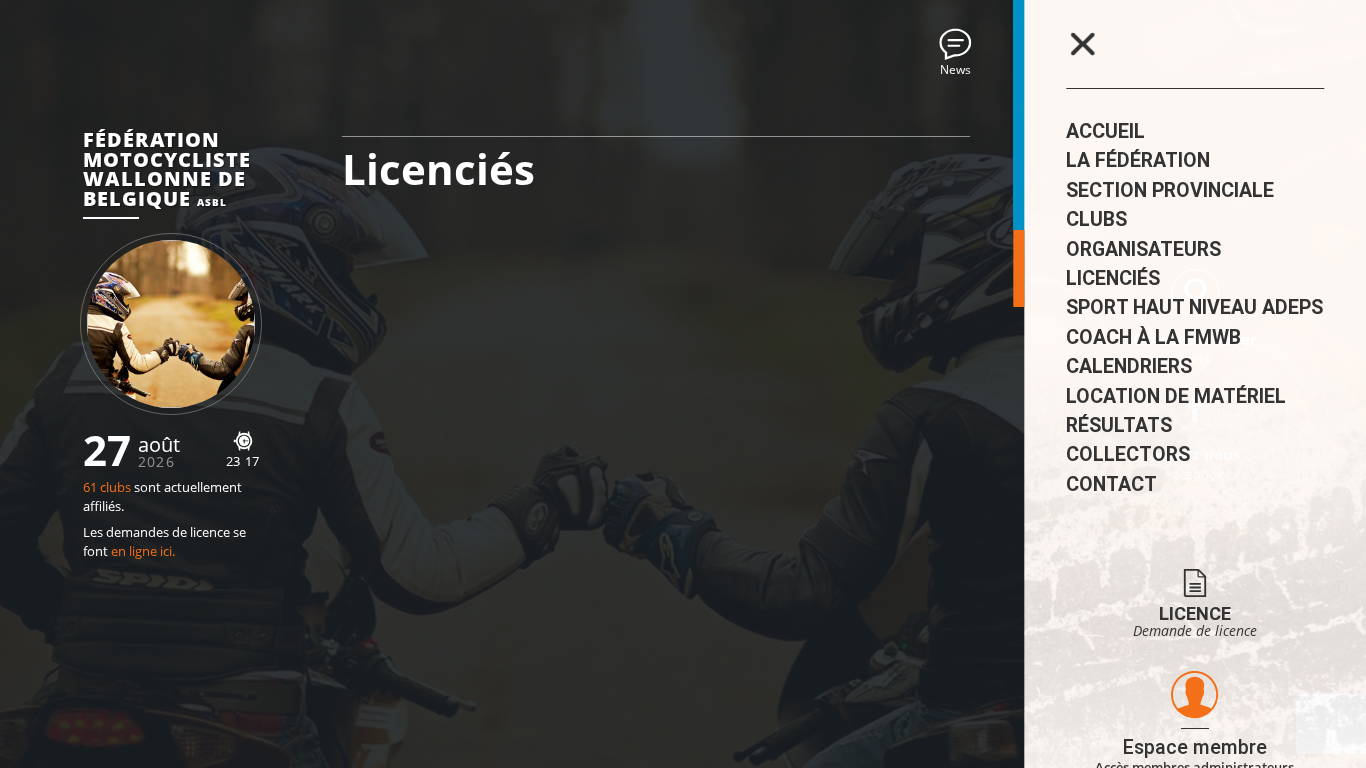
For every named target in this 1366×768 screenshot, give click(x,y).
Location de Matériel (1176, 396)
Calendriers (1129, 366)
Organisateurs (1143, 249)
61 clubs (107, 487)
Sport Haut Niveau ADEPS (1194, 307)
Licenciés (1113, 278)
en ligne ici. (143, 551)
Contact (1111, 484)
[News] (955, 44)
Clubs (1096, 219)
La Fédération (1138, 160)
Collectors (1128, 454)
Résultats (1119, 425)
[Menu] (1082, 44)
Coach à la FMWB (1153, 337)
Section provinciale (1170, 190)
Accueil (1105, 131)
